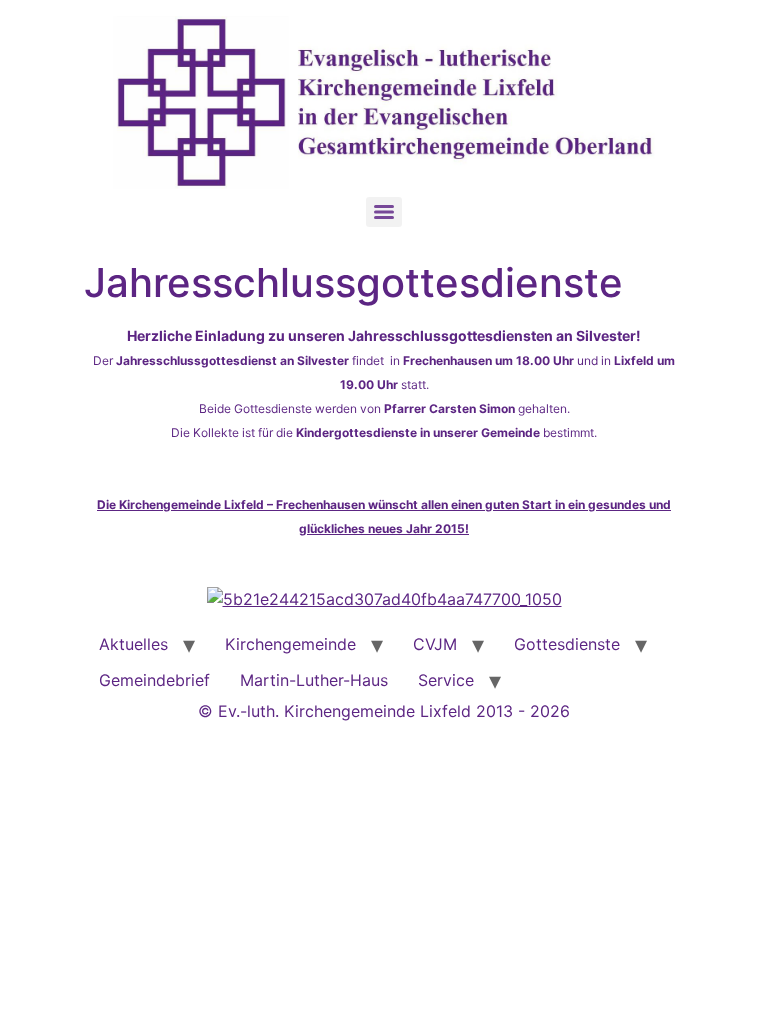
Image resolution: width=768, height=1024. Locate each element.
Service (446, 680)
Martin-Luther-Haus (314, 680)
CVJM (435, 644)
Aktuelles (133, 644)
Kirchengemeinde (290, 644)
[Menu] (384, 212)
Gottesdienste (567, 644)
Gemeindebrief (154, 680)
